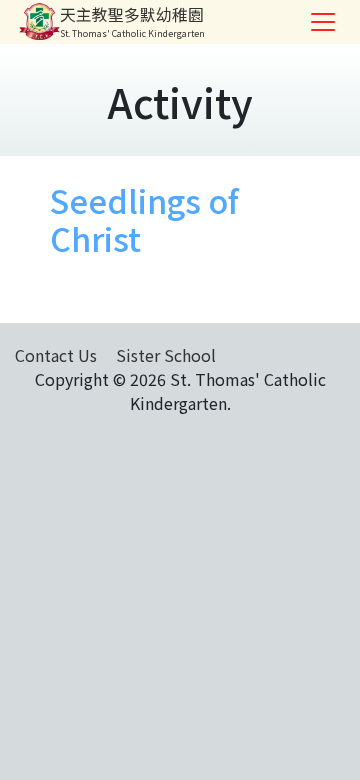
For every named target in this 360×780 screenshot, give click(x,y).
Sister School (166, 355)
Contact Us (56, 355)
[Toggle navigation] (323, 22)
